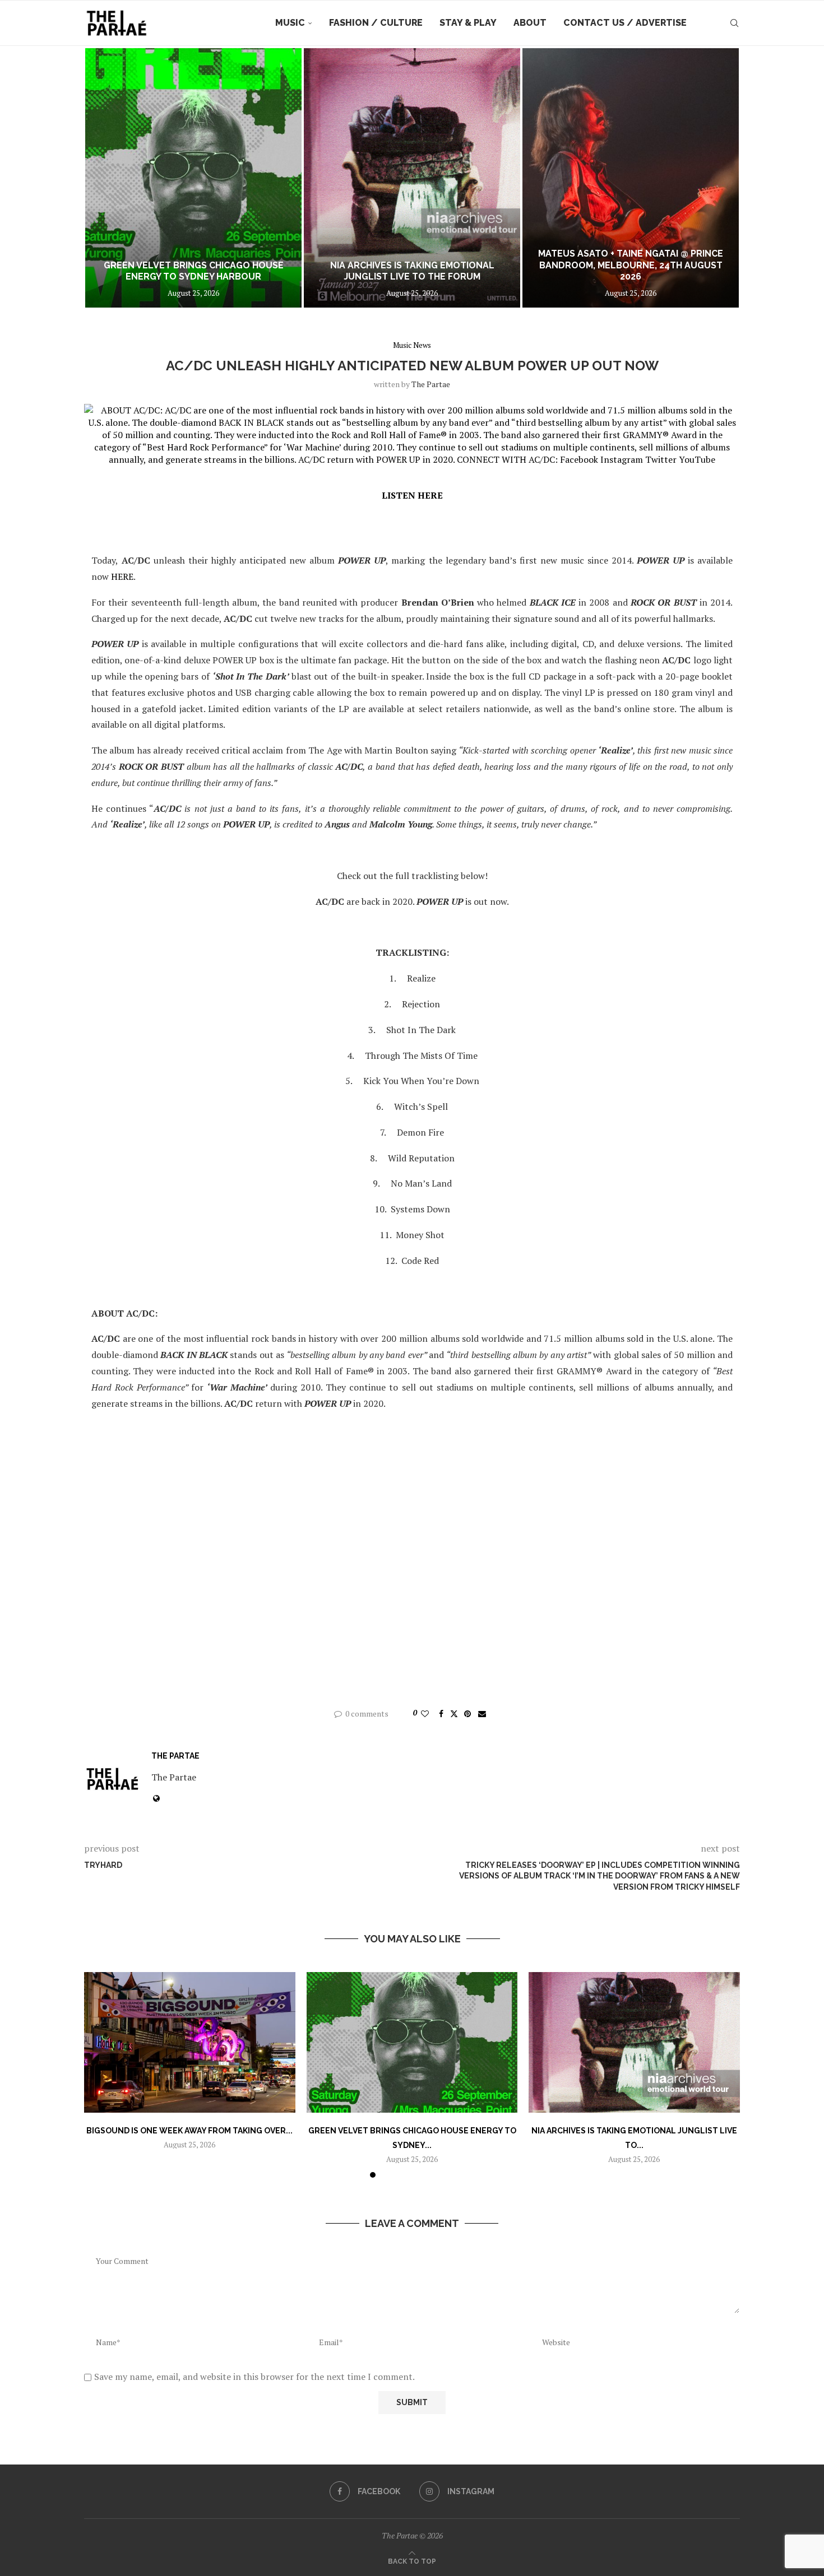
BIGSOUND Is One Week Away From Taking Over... (189, 2131)
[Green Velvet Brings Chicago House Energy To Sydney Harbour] (412, 2042)
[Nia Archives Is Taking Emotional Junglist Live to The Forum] (193, 178)
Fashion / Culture (376, 23)
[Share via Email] (482, 1714)
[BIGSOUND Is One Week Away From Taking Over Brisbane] (190, 2042)
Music (290, 23)
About (530, 23)
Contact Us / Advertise (625, 23)
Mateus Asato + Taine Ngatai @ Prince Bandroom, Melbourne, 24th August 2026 (412, 265)
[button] (105, 178)
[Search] (734, 23)
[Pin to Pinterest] (467, 1714)
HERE (122, 576)
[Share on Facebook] (441, 1714)
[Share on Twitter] (454, 1714)
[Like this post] (425, 1714)
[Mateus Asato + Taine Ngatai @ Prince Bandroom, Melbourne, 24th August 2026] (412, 178)
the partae (431, 384)
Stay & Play (468, 23)
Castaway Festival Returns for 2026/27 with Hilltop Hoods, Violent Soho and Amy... (631, 265)
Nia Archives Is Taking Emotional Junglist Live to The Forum (194, 271)
